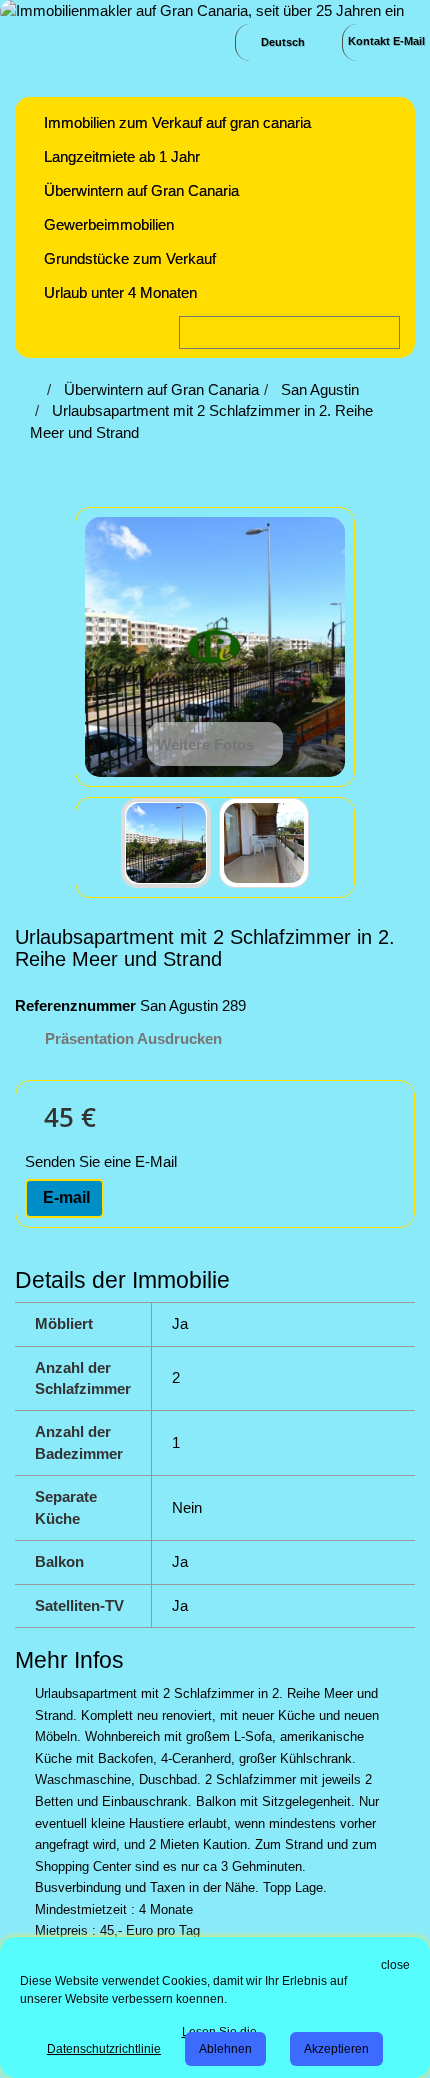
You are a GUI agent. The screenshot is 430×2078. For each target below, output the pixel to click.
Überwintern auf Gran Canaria (141, 190)
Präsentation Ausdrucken (133, 1038)
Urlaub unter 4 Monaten (120, 292)
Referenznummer (75, 1005)
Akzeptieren (336, 2049)
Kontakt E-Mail (386, 41)
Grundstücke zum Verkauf (130, 258)
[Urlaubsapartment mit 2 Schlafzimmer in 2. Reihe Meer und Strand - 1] (166, 843)
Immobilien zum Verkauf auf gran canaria (177, 122)
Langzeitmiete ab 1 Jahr (122, 156)
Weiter (327, 846)
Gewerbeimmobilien (109, 224)
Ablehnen (225, 2049)
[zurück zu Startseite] (36, 389)
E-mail (64, 1197)
